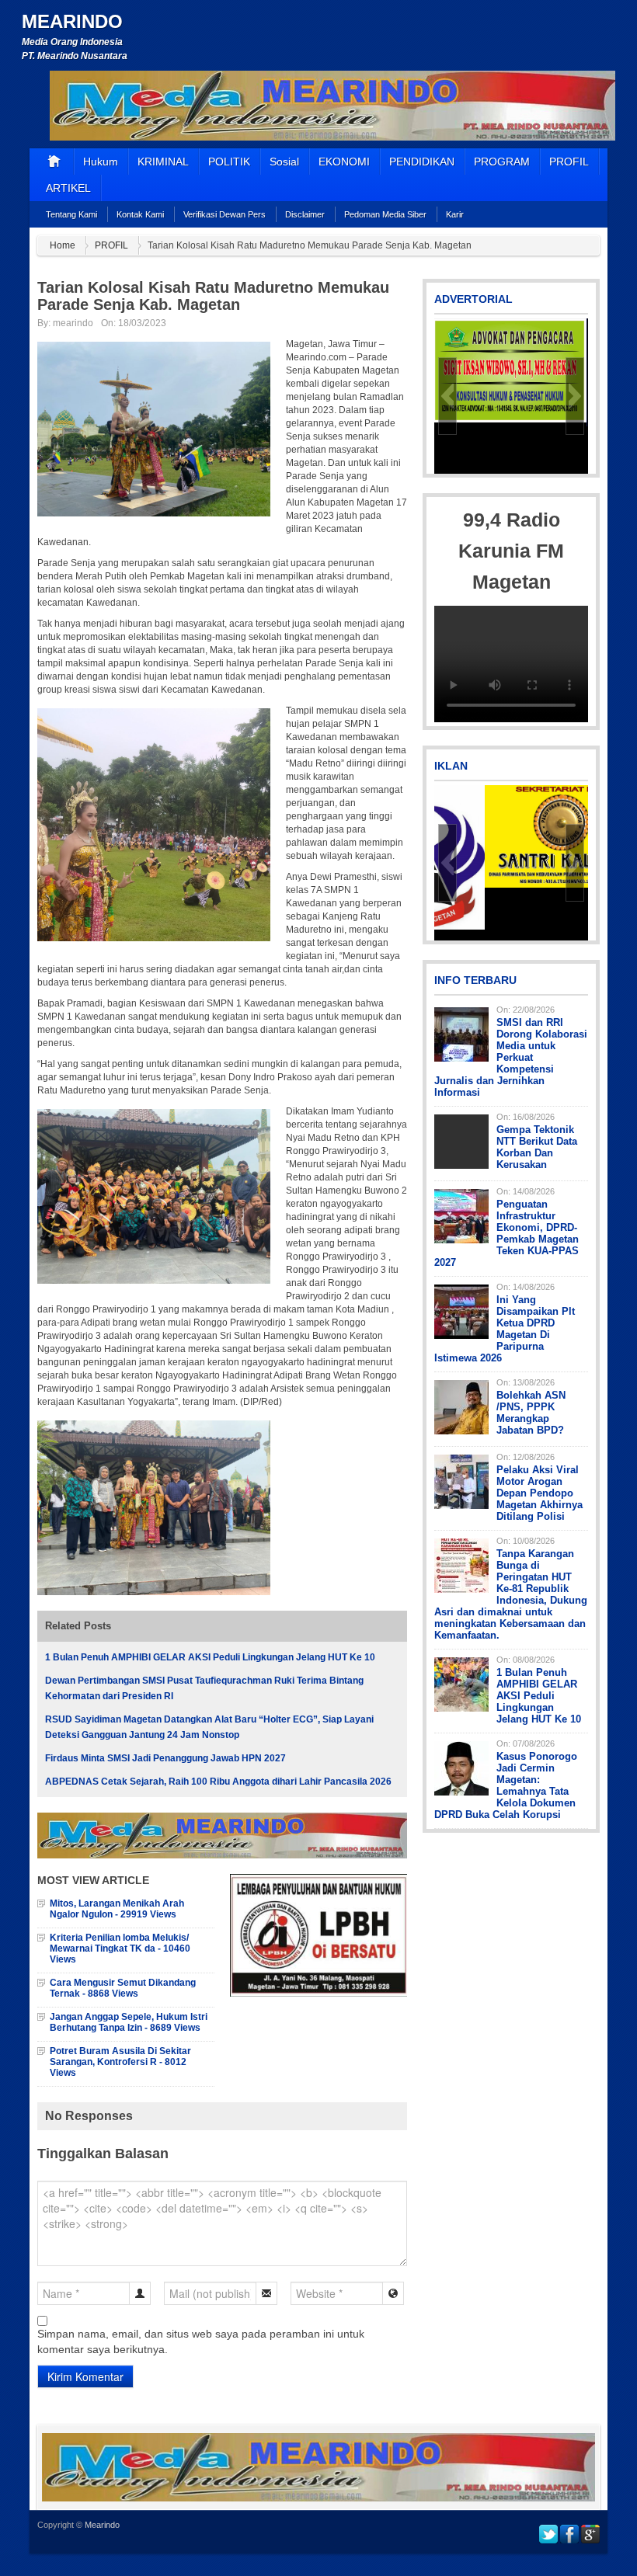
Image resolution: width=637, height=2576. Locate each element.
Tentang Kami (71, 214)
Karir (455, 214)
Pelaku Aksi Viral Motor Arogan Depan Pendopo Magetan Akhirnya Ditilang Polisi (540, 1493)
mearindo (73, 323)
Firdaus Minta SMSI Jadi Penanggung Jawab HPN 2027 (165, 1758)
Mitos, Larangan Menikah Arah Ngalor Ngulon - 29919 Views (117, 1909)
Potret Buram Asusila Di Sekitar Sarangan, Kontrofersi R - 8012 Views (120, 2062)
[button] (447, 396)
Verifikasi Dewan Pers (225, 214)
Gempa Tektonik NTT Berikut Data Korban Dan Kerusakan (537, 1147)
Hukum (101, 162)
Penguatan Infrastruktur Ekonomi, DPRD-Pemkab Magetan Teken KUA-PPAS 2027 (506, 1233)
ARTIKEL (68, 188)
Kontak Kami (140, 214)
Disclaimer (305, 214)
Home (63, 245)
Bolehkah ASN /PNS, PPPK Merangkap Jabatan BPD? (531, 1413)
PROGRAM (502, 162)
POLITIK (229, 162)
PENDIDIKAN (422, 162)
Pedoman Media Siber (385, 214)
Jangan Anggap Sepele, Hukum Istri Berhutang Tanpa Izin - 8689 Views (129, 2022)
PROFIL (569, 162)
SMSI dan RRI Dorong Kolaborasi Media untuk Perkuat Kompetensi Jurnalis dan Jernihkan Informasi (511, 1057)
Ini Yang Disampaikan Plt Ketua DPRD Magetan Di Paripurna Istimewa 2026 (505, 1329)
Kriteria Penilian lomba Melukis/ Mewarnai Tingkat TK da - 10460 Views (120, 1949)
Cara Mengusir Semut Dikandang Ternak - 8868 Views (123, 1988)
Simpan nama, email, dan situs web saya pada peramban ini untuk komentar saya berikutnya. (201, 2341)
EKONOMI (344, 162)
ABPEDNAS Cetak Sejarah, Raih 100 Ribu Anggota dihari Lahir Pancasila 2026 (218, 1782)
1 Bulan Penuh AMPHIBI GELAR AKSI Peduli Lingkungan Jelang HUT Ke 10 (210, 1657)
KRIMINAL (163, 162)
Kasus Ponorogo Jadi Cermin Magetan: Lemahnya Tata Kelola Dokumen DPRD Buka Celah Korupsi (506, 1785)
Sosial (284, 162)
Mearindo (72, 21)
